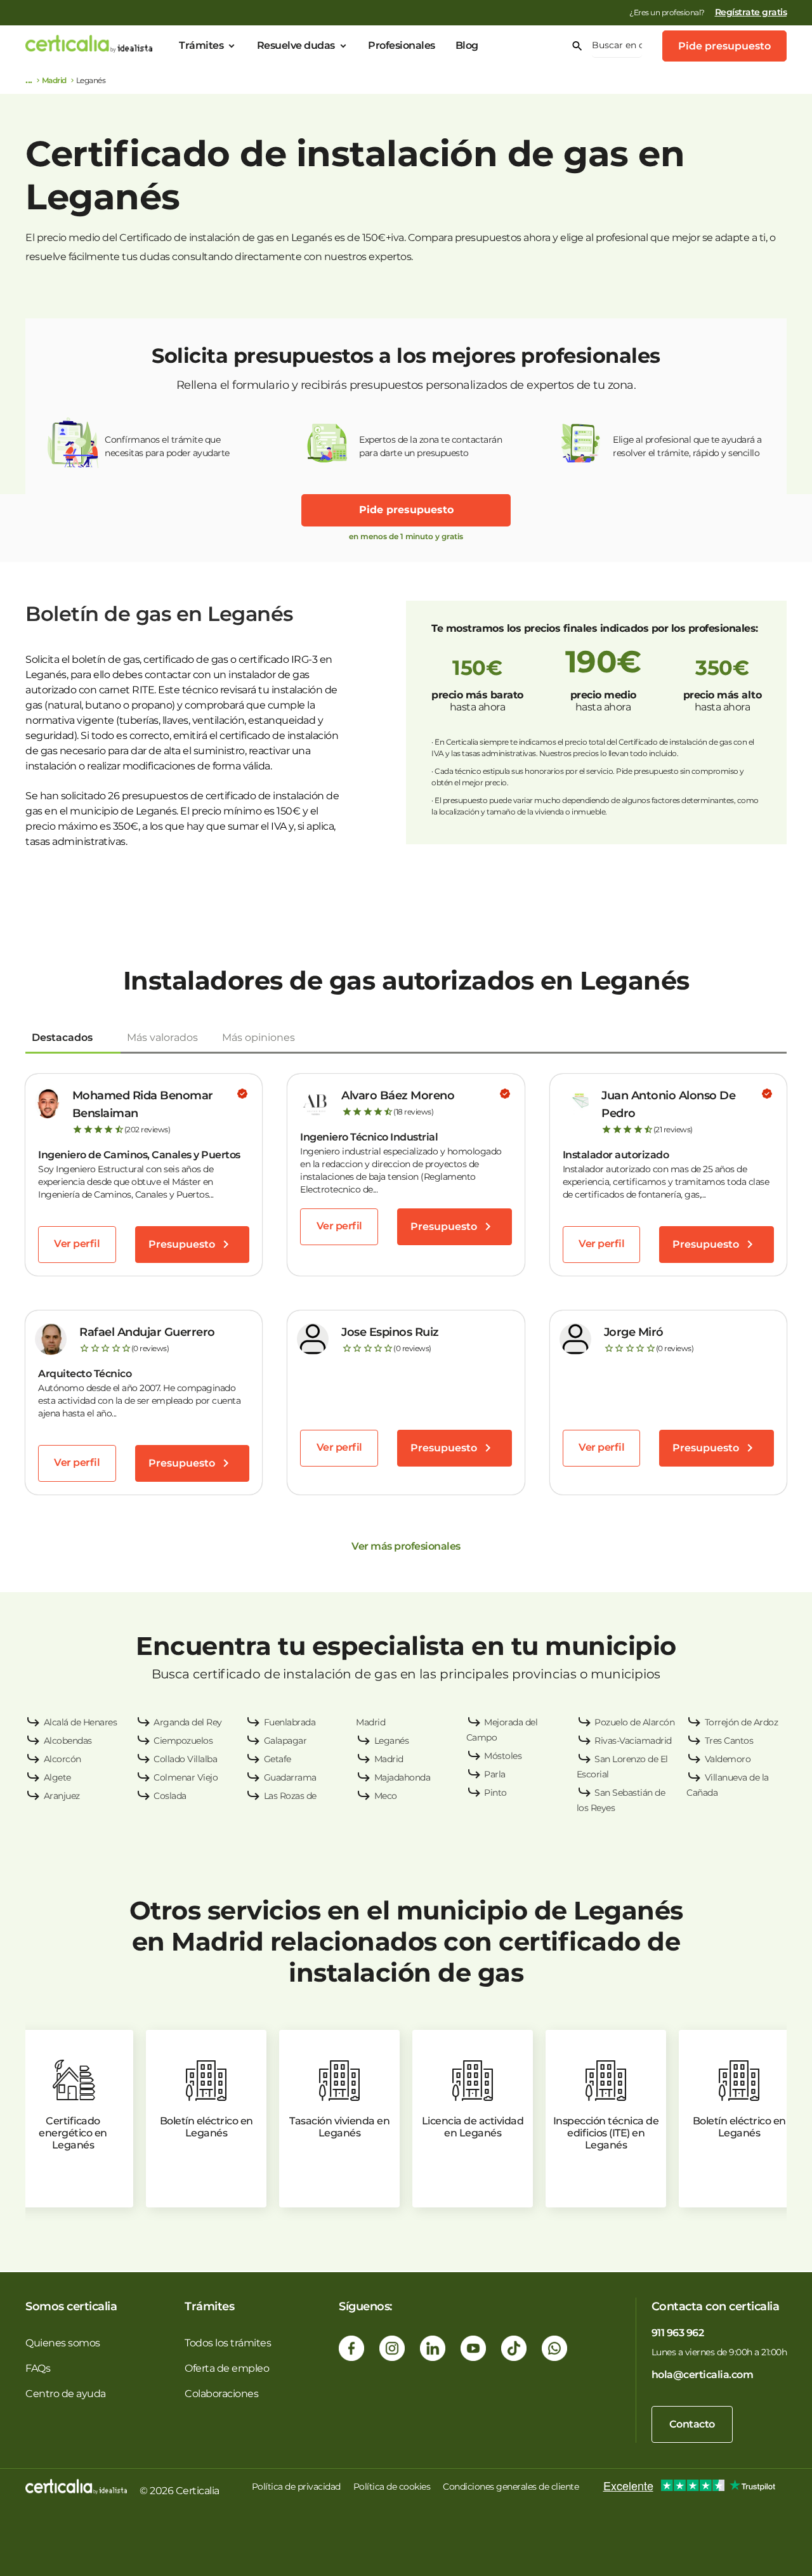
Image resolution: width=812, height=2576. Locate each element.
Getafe (278, 1759)
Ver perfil (77, 1244)
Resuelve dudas (296, 45)
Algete (57, 1777)
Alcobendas (68, 1741)
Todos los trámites (228, 2343)
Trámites (201, 45)
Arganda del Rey (188, 1722)
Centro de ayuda (66, 2394)
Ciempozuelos (183, 1741)
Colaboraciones (221, 2394)
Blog (467, 45)
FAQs (38, 2368)
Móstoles (503, 1756)
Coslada (170, 1796)
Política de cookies (392, 2487)
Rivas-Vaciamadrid (633, 1741)
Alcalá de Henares (81, 1722)
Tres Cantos (729, 1741)
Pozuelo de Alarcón (634, 1722)
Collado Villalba (185, 1759)
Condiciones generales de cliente (511, 2487)
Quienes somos (63, 2343)
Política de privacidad (296, 2487)
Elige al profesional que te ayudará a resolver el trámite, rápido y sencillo (687, 446)
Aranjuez (62, 1796)
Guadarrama (290, 1777)
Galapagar (285, 1741)
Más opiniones (259, 1037)
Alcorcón (62, 1759)
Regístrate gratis (751, 12)
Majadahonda (403, 1777)
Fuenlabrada (290, 1722)
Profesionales (402, 45)
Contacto (692, 2424)
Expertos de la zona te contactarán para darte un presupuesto (430, 446)
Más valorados (162, 1037)
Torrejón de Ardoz (742, 1722)
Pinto (495, 1793)
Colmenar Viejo (186, 1777)
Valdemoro (728, 1759)
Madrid (54, 80)
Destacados (62, 1037)
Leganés (392, 1741)
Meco (386, 1796)
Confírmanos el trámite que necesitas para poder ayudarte (167, 446)
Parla (495, 1774)
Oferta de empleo (227, 2368)
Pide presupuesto (724, 46)
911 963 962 (678, 2333)
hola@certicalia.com (703, 2375)
